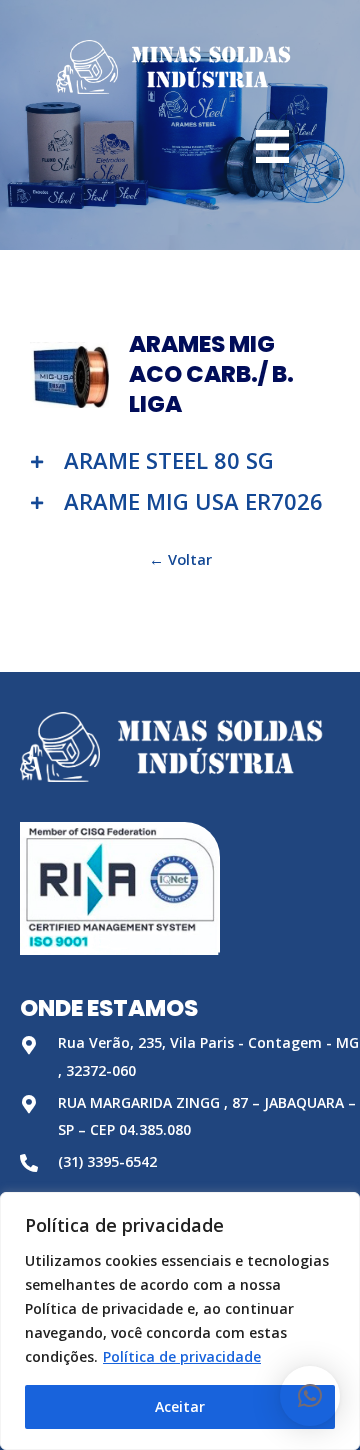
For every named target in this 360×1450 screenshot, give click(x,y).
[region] (180, 1321)
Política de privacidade (182, 1356)
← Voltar (180, 559)
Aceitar (180, 1406)
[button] (310, 1396)
